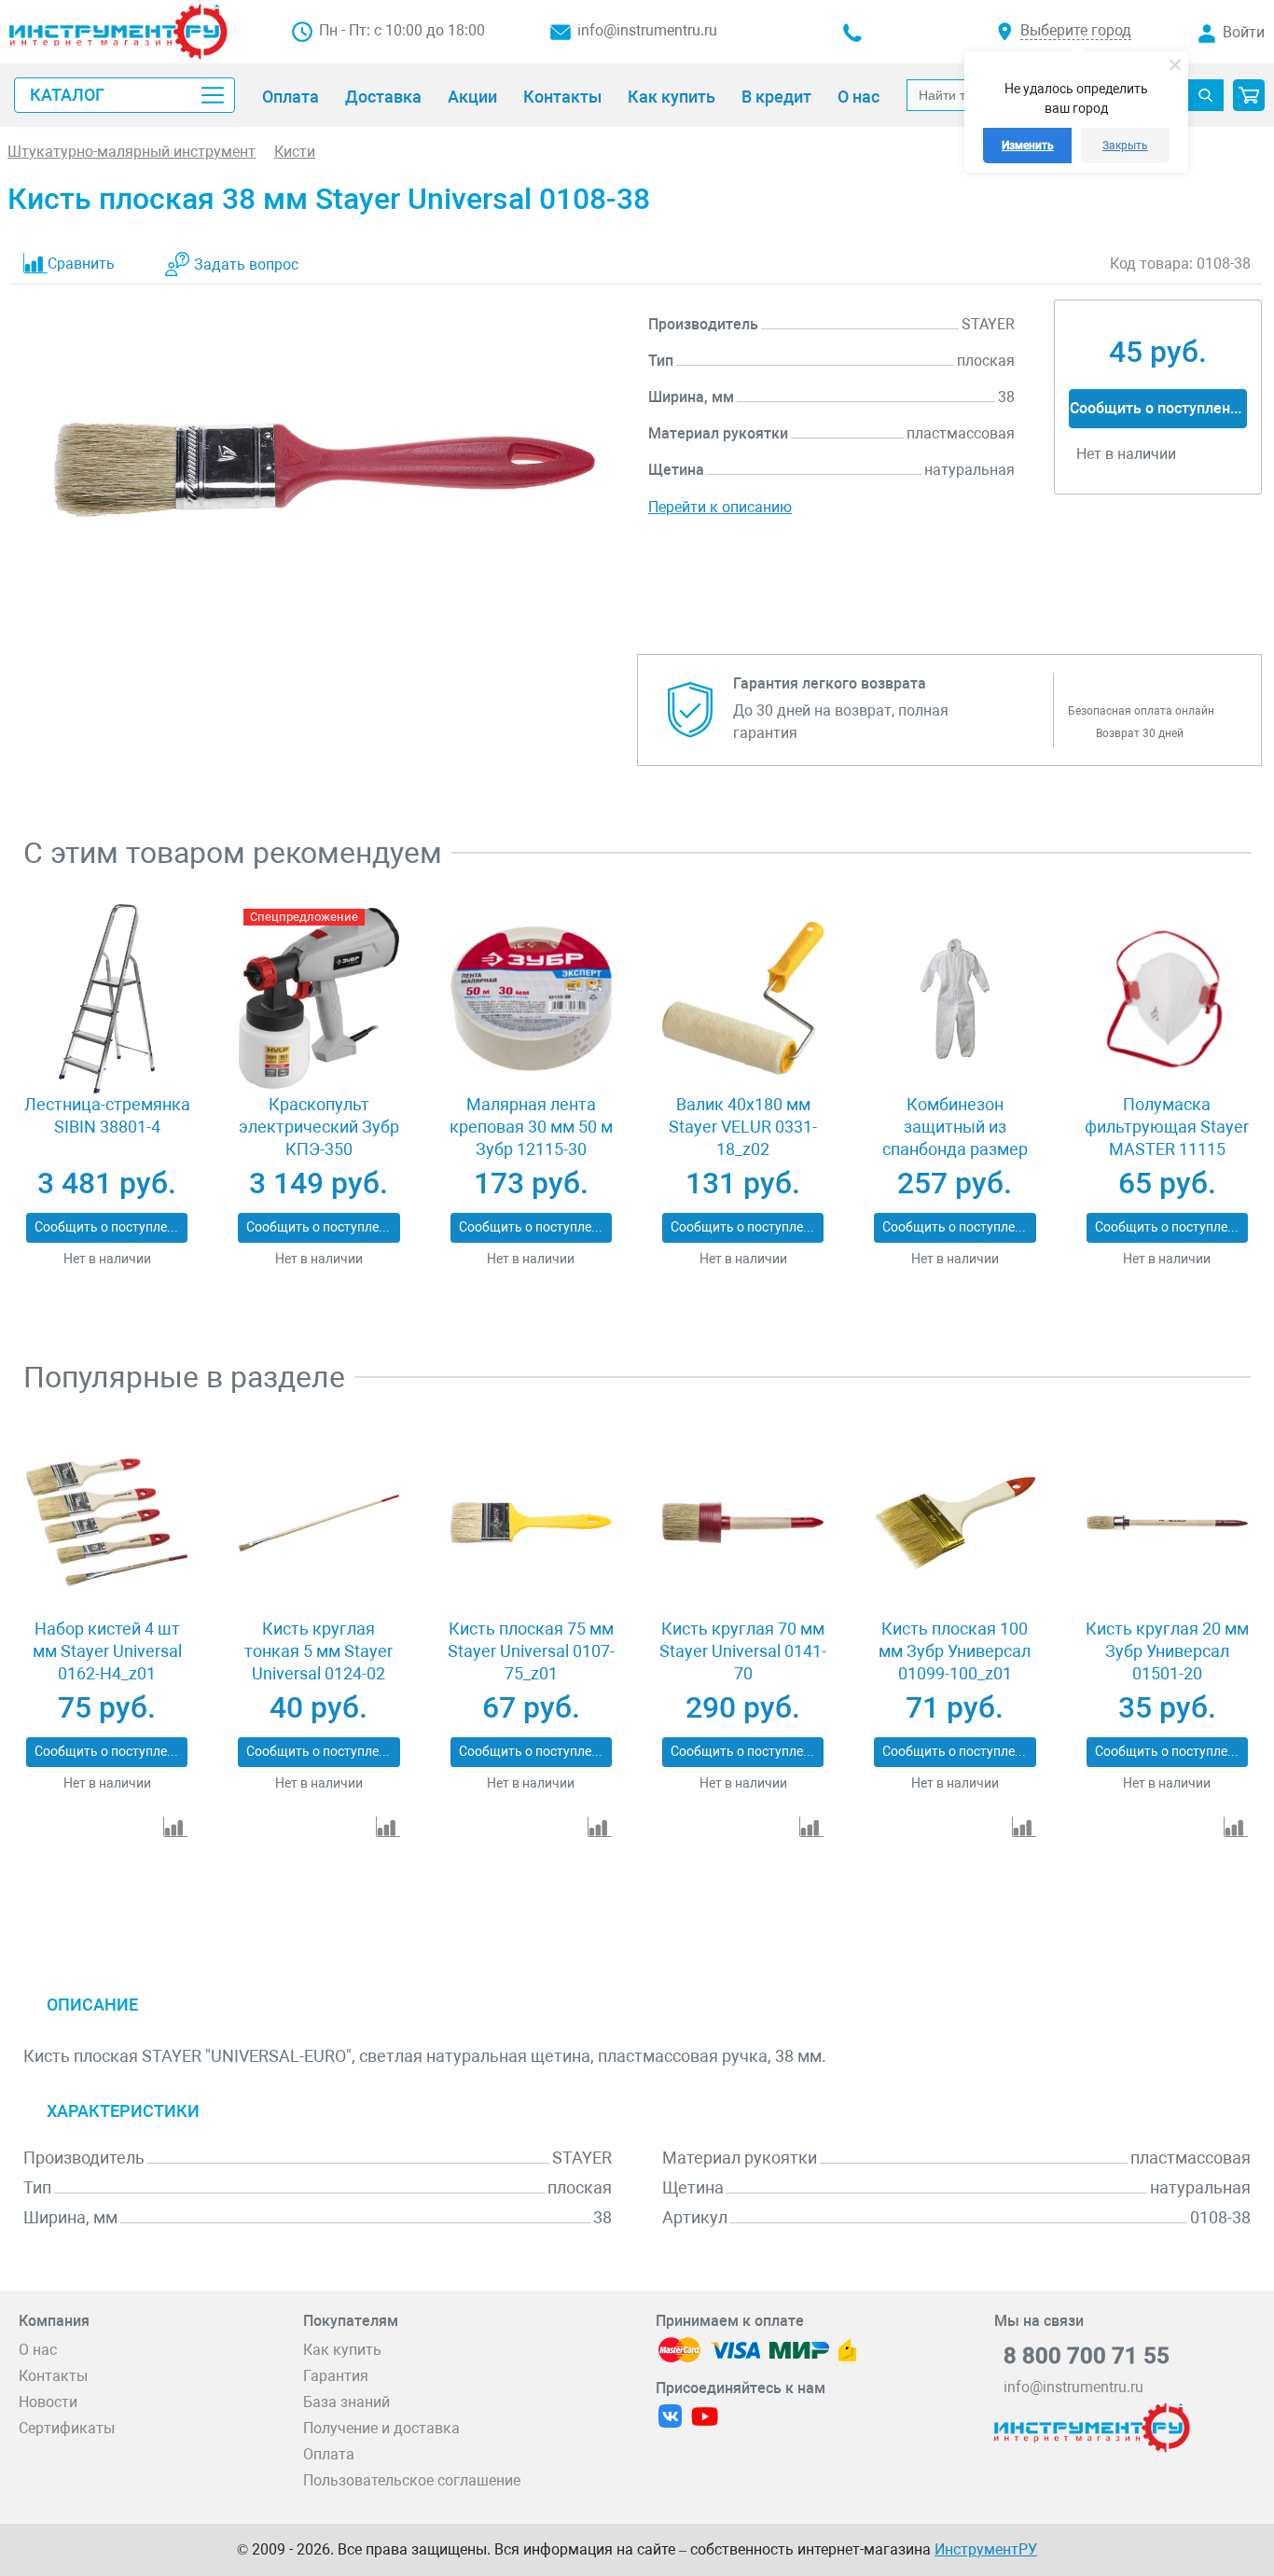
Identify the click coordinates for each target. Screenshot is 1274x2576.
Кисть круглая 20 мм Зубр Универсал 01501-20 (1167, 1651)
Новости (48, 2402)
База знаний (346, 2402)
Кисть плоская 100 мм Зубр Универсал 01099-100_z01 (955, 1651)
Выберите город (1076, 30)
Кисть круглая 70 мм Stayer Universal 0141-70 (743, 1651)
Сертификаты (67, 2428)
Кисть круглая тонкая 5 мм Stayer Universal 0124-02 (318, 1651)
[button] (1249, 95)
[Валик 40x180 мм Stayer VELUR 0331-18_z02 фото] (743, 999)
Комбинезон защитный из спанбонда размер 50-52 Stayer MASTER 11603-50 (955, 1149)
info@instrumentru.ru (647, 30)
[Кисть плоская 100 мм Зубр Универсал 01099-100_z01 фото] (955, 1523)
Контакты (53, 2376)
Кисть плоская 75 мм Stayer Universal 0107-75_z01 (531, 1651)
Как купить (342, 2350)
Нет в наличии (107, 1259)
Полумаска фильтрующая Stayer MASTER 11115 (1167, 1127)
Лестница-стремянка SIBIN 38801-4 (107, 1115)
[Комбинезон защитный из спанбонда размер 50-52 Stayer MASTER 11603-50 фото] (955, 999)
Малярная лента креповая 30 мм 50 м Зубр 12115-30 (531, 1127)
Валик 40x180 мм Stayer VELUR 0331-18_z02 (743, 1127)
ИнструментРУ (986, 2549)
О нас (38, 2350)
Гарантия (336, 2376)
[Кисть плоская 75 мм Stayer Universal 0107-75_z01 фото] (531, 1523)
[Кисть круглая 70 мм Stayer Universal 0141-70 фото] (743, 1523)
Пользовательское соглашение (412, 2480)
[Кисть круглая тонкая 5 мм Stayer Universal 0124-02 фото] (319, 1523)
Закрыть (1125, 146)
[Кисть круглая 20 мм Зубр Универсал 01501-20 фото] (1167, 1523)
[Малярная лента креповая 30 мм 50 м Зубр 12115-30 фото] (531, 999)
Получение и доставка (381, 2428)
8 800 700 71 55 (1087, 2356)
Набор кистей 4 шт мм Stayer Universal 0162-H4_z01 (107, 1651)
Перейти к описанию (720, 507)
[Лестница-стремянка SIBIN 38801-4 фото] (107, 999)
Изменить (1028, 146)
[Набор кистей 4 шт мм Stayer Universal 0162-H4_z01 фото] (107, 1523)
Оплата (329, 2454)
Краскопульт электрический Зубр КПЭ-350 (319, 1127)
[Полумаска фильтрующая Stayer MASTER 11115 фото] (1167, 999)
